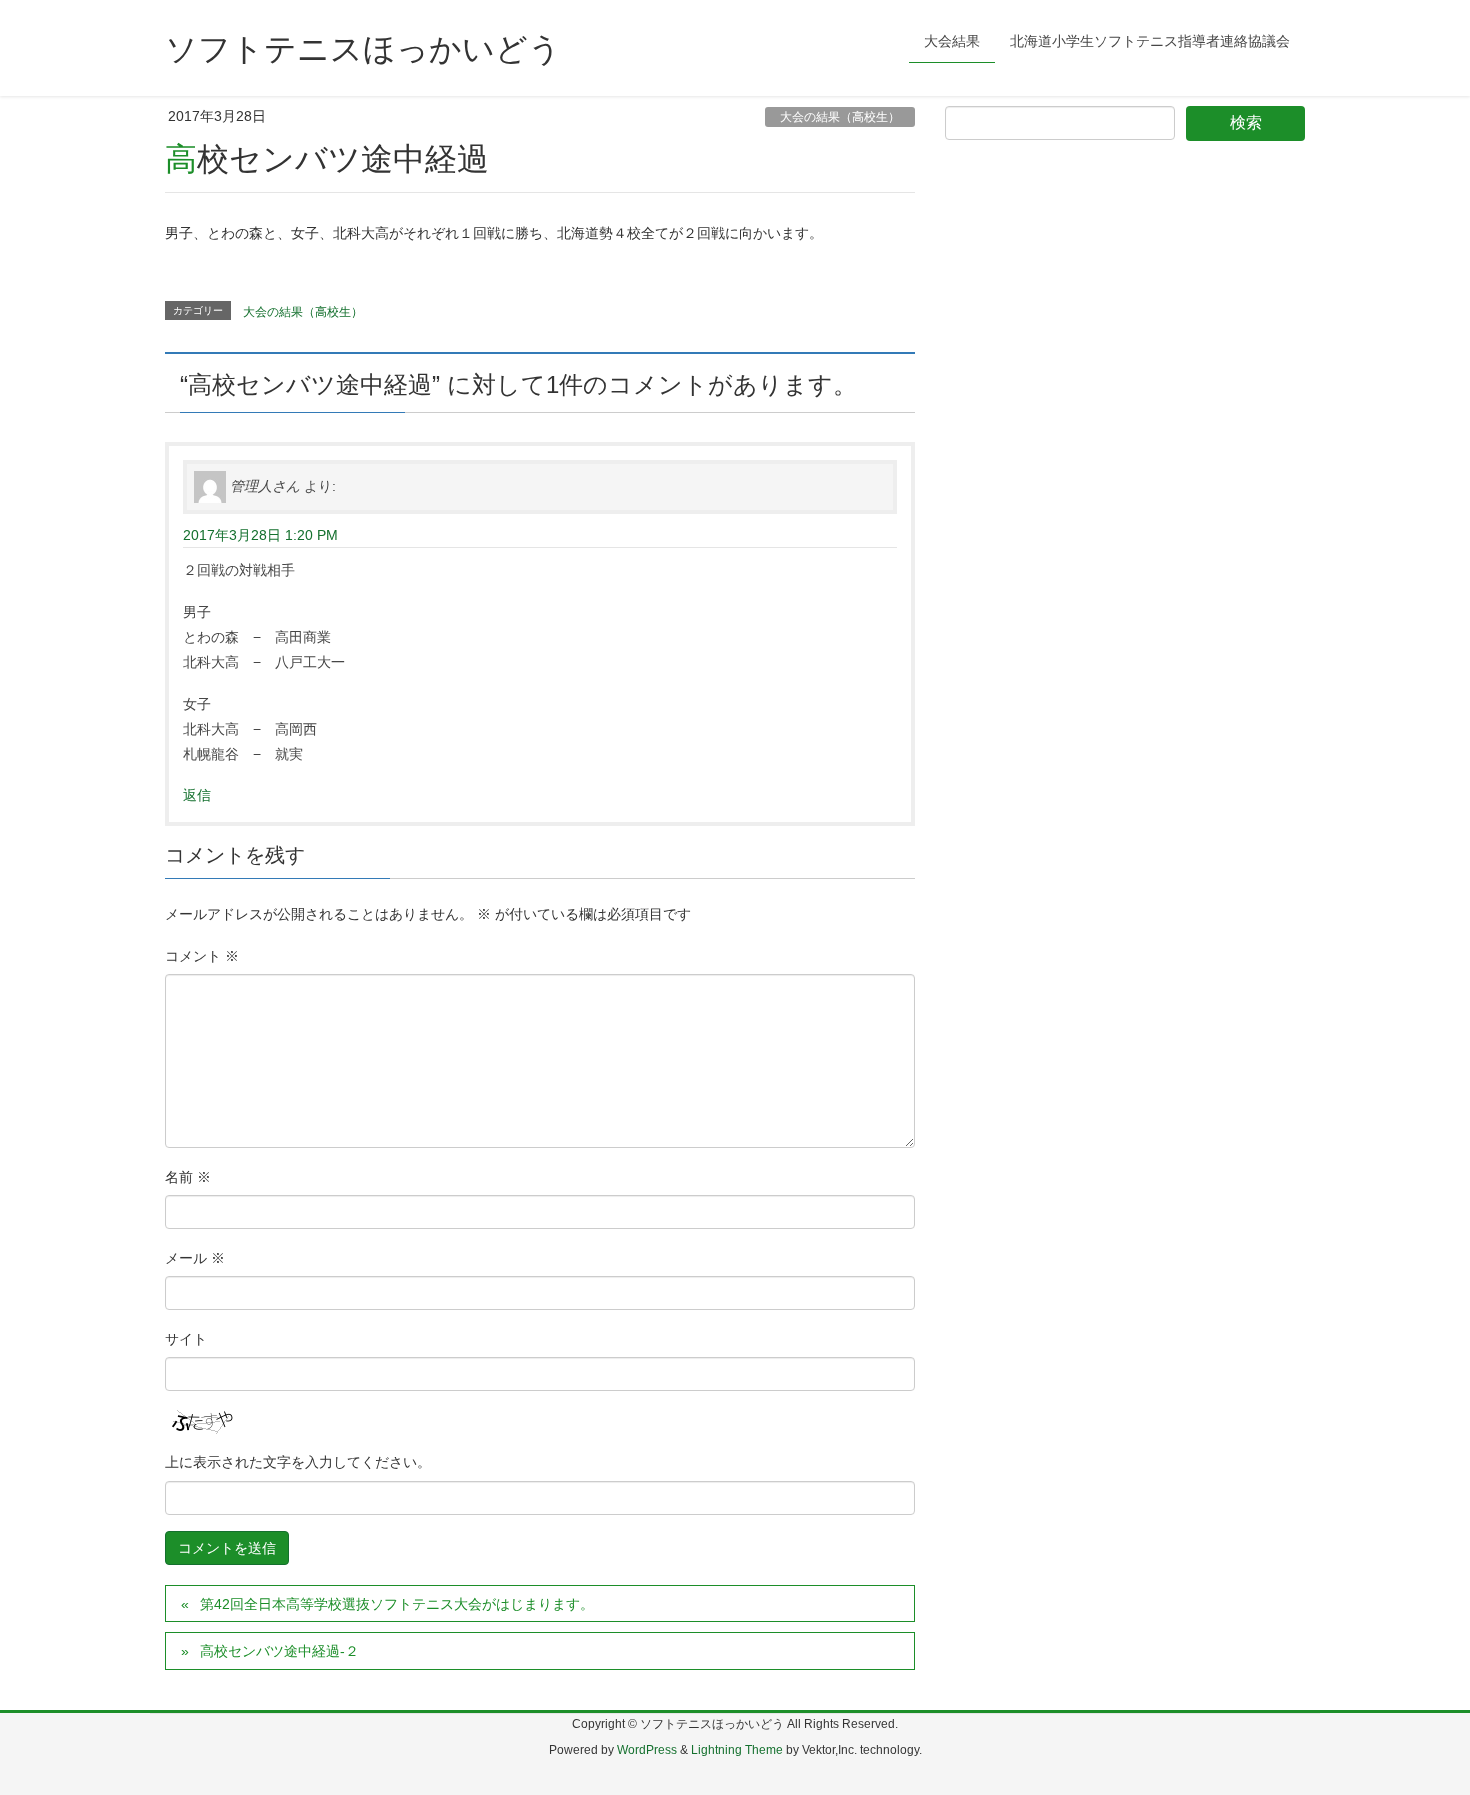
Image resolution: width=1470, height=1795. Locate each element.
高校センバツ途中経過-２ (279, 1651)
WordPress (647, 1750)
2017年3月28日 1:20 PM (260, 535)
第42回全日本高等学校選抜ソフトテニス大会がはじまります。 (397, 1604)
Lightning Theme (737, 1750)
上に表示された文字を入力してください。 (298, 1462)
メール (195, 1258)
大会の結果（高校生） (840, 117)
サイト (186, 1339)
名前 (188, 1177)
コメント (202, 956)
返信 (197, 795)
